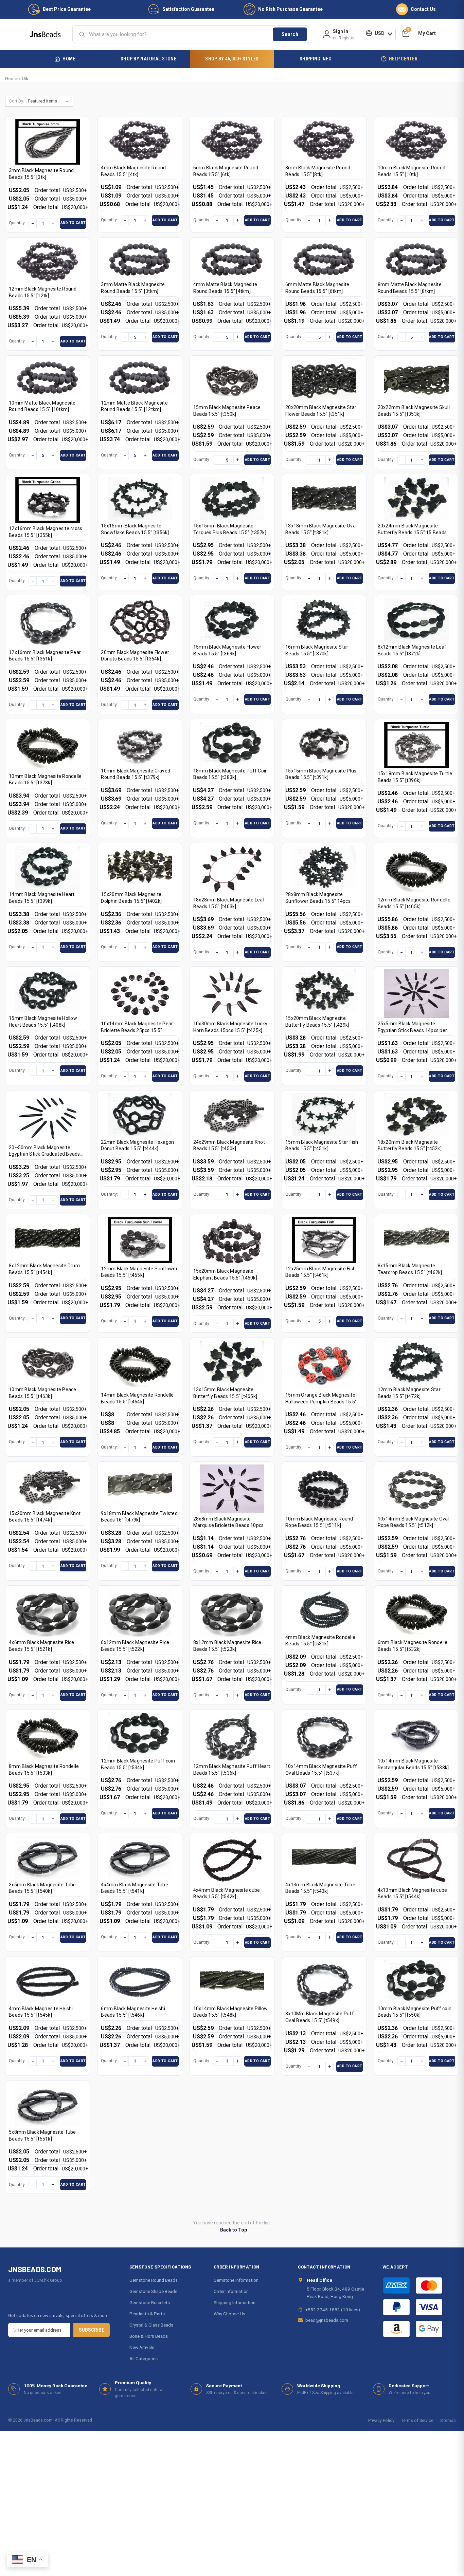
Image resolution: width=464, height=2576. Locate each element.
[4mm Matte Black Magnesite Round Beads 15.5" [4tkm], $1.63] (232, 259)
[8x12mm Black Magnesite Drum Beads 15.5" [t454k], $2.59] (48, 1239)
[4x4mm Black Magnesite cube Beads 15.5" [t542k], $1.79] (232, 1860)
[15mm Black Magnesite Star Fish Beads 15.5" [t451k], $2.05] (324, 1115)
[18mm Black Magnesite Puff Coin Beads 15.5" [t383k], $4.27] (232, 743)
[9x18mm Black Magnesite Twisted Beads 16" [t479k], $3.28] (140, 1486)
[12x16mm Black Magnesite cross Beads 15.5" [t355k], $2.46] (48, 500)
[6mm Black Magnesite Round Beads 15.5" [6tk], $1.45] (232, 141)
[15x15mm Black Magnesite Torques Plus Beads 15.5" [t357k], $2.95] (232, 498)
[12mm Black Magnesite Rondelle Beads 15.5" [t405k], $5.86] (416, 870)
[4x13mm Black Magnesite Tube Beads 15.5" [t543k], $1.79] (324, 1857)
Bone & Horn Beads (149, 2336)
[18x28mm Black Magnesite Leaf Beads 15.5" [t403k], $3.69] (232, 870)
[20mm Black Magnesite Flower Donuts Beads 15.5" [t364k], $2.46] (140, 622)
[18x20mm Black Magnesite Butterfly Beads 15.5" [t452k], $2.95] (416, 1115)
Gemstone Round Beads (154, 2280)
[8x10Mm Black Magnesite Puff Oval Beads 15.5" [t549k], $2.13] (324, 1984)
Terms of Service (417, 2420)
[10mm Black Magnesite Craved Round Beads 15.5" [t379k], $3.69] (140, 743)
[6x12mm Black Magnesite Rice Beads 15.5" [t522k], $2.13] (140, 1613)
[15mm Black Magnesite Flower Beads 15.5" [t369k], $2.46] (232, 620)
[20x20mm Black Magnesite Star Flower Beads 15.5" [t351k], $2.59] (324, 380)
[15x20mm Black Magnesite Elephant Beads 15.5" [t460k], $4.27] (232, 1241)
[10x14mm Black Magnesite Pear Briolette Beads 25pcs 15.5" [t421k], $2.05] (140, 994)
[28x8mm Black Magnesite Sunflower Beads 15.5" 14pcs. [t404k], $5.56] (324, 867)
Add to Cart (73, 223)
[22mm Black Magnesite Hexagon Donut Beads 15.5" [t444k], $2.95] (140, 1115)
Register (347, 38)
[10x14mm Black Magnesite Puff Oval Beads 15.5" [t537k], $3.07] (324, 1737)
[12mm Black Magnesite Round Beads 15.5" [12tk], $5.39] (48, 262)
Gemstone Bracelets (150, 2302)
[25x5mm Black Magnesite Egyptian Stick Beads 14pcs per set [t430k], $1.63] (416, 994)
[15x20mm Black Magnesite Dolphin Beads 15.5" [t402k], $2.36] (140, 867)
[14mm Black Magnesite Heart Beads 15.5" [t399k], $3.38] (48, 867)
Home (69, 59)
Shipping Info (316, 59)
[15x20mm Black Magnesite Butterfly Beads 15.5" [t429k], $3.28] (324, 991)
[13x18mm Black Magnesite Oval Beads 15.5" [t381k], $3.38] (324, 498)
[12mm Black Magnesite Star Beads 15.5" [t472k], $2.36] (416, 1362)
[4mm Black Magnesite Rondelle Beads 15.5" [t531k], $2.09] (324, 1610)
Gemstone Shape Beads (153, 2291)
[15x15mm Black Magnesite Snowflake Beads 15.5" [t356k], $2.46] (140, 498)
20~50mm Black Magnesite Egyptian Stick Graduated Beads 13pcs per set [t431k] (44, 1154)
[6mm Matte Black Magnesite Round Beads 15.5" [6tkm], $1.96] (324, 259)
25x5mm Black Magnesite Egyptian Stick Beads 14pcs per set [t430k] (413, 1030)
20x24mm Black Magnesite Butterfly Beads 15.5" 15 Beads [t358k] (412, 532)
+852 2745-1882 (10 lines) (333, 2310)
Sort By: (17, 101)
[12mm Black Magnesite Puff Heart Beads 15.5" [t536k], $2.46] (232, 1737)
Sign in (341, 31)
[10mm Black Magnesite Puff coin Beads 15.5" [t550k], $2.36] (416, 1981)
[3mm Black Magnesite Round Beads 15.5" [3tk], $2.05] (48, 142)
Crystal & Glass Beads (151, 2325)
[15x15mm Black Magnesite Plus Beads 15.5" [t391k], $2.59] (324, 743)
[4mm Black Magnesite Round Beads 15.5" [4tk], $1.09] (140, 141)
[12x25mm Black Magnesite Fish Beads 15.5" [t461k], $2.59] (324, 1240)
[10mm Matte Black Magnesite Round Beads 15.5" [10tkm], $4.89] (48, 378)
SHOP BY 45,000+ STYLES (232, 59)
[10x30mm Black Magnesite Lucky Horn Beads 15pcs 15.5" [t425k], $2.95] (232, 994)
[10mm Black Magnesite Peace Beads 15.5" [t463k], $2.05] (48, 1362)
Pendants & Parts (147, 2314)
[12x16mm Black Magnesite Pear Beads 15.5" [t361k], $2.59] (48, 622)
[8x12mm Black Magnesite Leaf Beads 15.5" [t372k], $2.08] (416, 620)
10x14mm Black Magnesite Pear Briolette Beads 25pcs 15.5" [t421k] (137, 1030)
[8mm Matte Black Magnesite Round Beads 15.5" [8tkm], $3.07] (416, 259)
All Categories (144, 2358)
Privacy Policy (381, 2420)
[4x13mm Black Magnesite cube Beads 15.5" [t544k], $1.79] (416, 1860)
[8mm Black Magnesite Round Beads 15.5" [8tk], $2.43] (324, 141)
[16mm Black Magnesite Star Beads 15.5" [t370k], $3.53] (324, 620)
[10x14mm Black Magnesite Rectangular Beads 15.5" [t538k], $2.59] (416, 1734)
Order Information (231, 2291)
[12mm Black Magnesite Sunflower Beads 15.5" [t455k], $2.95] (140, 1240)
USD (380, 33)
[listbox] (50, 101)
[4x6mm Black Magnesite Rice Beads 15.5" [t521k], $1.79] (48, 1613)
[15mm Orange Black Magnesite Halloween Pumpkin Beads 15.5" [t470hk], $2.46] (324, 1365)
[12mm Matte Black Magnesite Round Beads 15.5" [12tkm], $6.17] (140, 378)
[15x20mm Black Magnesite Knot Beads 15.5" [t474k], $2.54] (48, 1486)
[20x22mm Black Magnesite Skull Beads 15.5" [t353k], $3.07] (416, 380)
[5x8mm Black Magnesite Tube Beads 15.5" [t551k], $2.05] (48, 2105)
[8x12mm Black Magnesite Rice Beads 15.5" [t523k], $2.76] (232, 1613)
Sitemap (448, 2420)
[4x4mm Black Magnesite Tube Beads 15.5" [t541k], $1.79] (140, 1857)
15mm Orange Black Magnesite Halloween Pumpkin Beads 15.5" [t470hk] (321, 1402)
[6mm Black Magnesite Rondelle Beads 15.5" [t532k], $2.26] (416, 1613)
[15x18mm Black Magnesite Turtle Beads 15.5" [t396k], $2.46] (416, 745)
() (408, 30)
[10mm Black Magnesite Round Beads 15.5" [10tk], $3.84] (416, 141)
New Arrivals (142, 2347)
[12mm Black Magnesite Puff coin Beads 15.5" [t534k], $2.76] (140, 1734)
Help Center (403, 59)
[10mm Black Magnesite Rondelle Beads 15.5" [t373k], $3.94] (48, 746)
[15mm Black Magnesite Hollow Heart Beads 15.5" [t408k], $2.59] (48, 991)
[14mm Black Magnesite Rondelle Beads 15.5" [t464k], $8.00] (140, 1365)
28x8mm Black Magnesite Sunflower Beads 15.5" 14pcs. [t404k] (318, 901)
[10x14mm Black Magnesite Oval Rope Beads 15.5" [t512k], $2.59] (416, 1489)
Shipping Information (235, 2302)
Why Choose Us (229, 2314)
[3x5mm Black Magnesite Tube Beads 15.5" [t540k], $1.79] (48, 1857)
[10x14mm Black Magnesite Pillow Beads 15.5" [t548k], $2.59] (232, 1981)
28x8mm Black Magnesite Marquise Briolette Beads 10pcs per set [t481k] (229, 1525)
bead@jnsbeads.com (327, 2320)
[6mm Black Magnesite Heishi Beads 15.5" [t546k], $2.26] (140, 1981)
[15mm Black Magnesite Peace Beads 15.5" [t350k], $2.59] (232, 380)
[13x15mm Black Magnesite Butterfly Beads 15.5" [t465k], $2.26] (232, 1362)
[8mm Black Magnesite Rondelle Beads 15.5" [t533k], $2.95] (48, 1737)
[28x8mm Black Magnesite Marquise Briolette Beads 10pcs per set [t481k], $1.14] (232, 1489)
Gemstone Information (236, 2280)
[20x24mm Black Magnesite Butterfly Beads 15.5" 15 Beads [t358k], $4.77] (416, 498)
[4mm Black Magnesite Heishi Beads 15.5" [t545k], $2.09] (48, 1981)
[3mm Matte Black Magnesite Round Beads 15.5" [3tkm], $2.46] (140, 259)
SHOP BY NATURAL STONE (148, 59)
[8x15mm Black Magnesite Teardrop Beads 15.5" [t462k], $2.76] (416, 1239)
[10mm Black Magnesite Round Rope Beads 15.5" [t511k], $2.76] (324, 1489)
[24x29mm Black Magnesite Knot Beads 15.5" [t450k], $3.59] (232, 1115)
